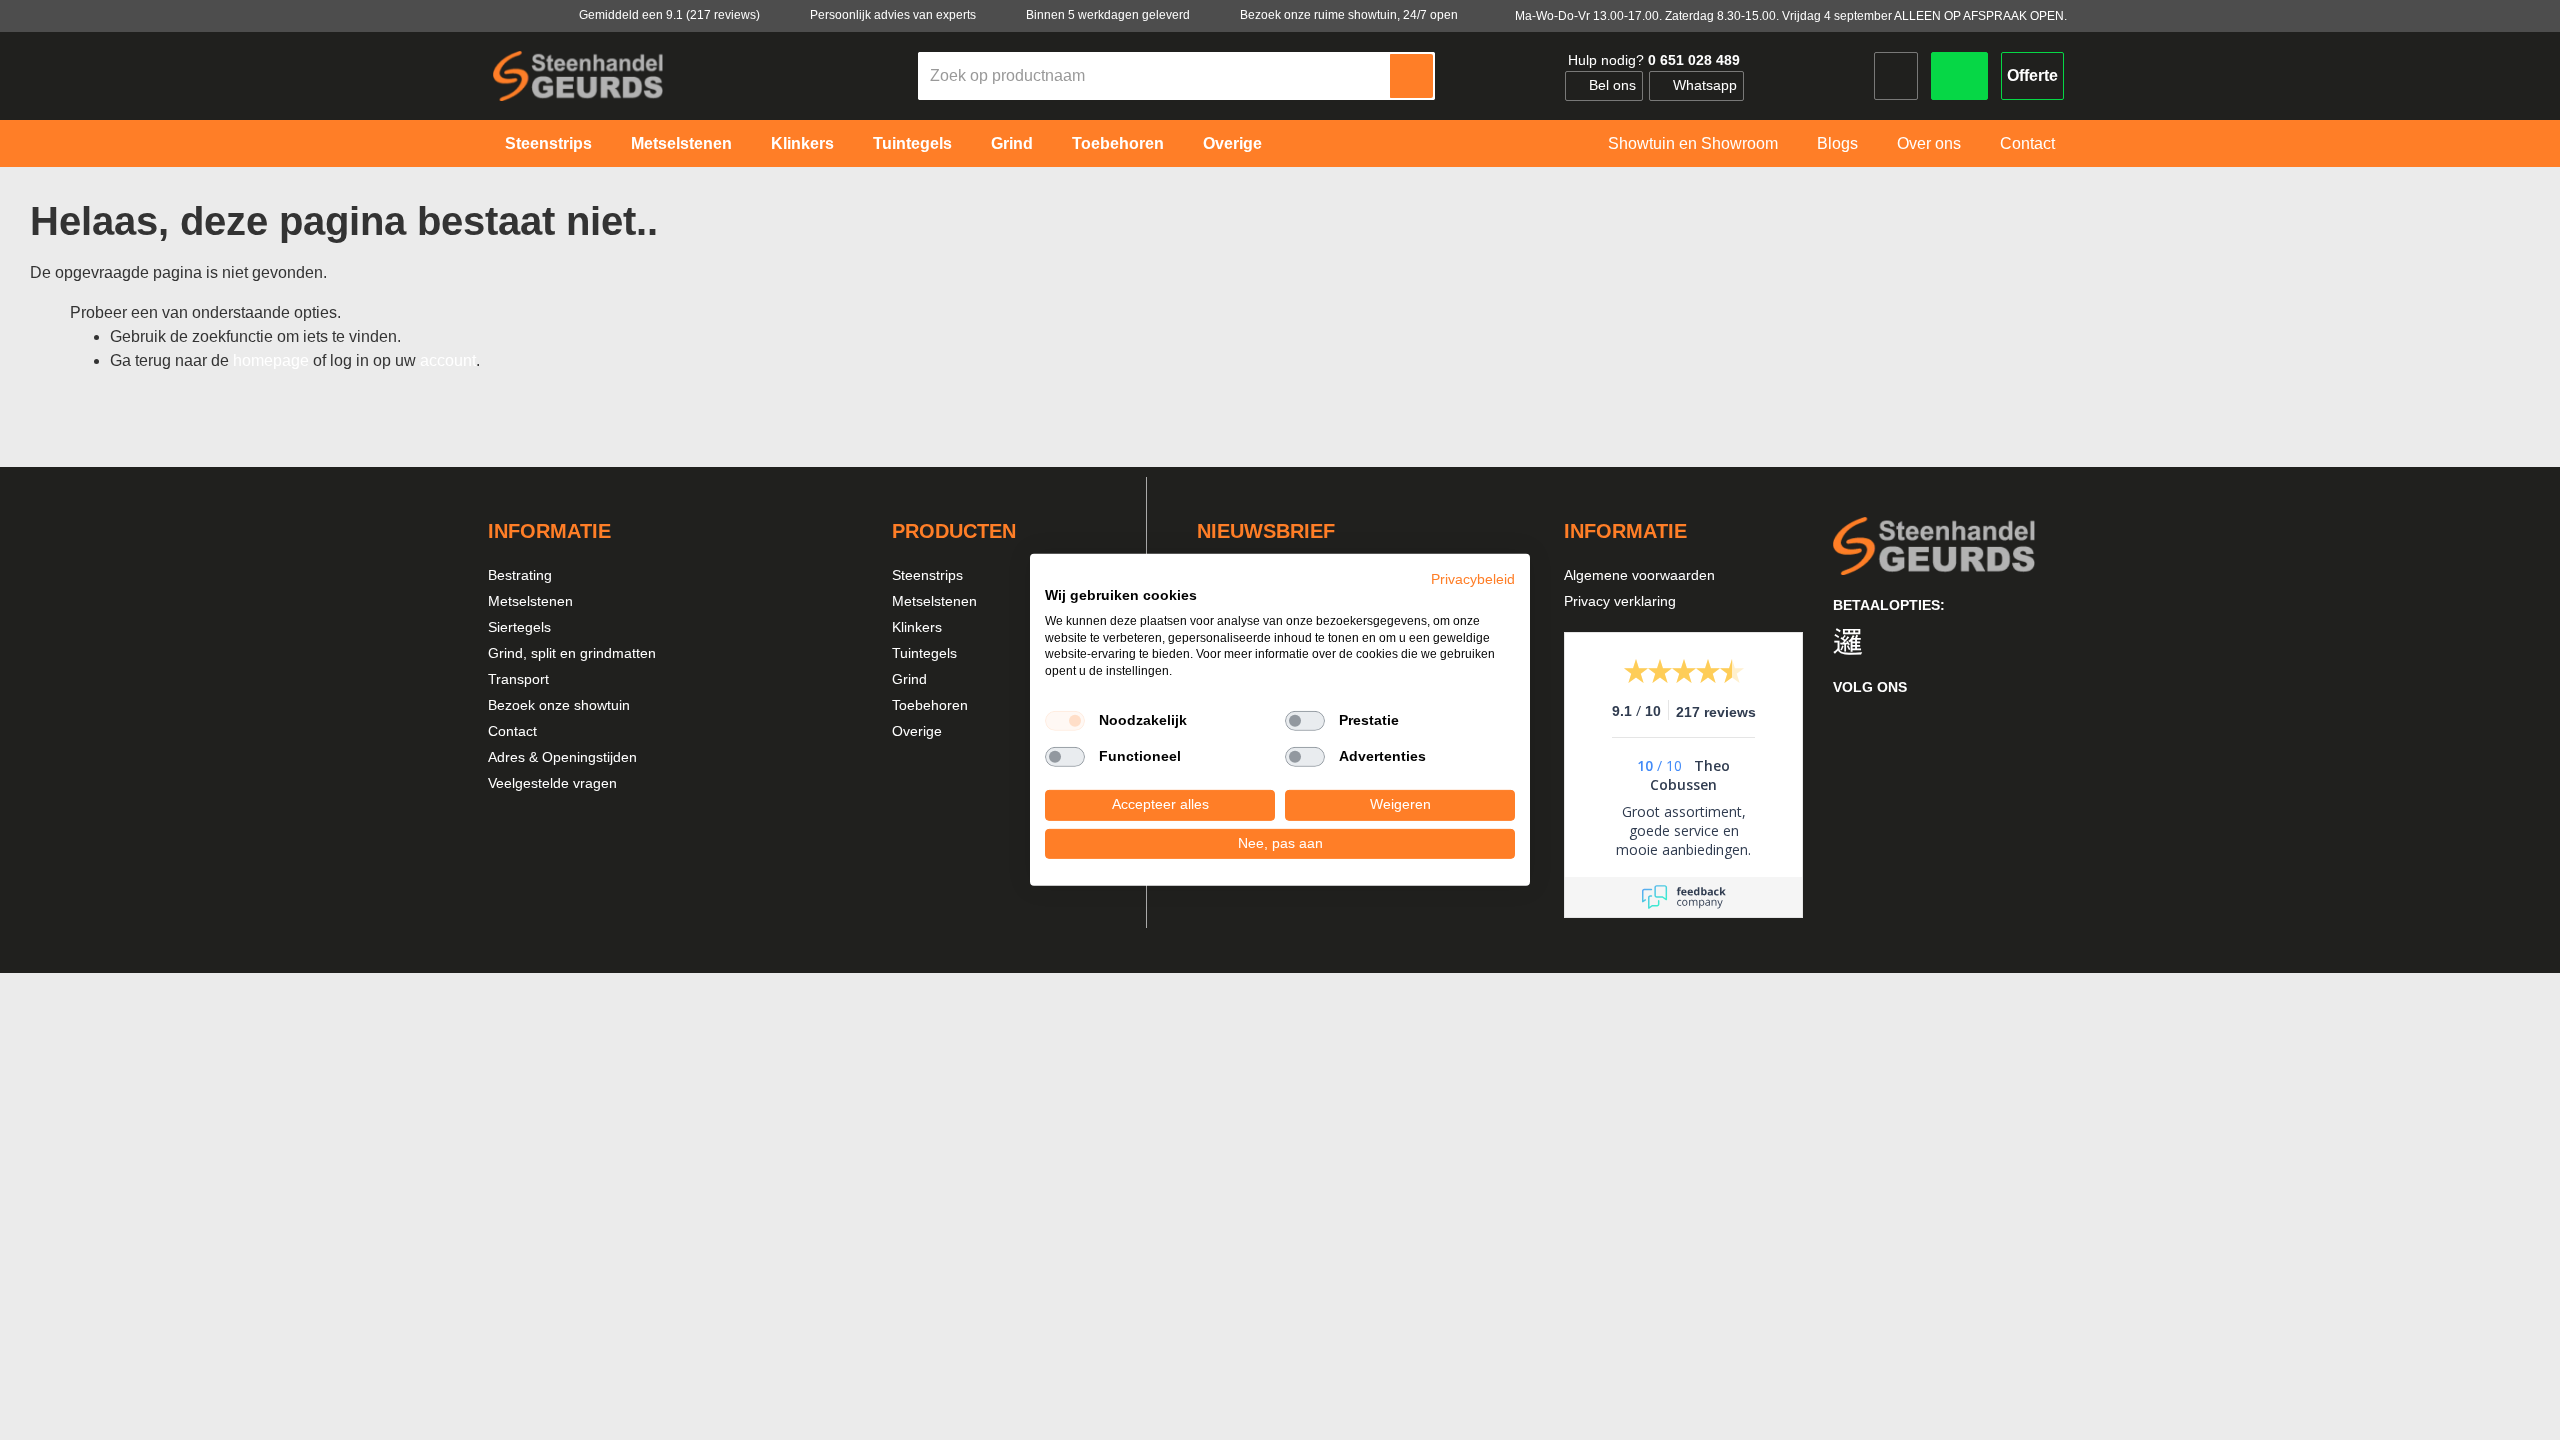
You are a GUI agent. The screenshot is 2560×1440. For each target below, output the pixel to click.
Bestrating (520, 575)
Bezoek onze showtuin (559, 705)
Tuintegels (924, 653)
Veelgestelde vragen (552, 783)
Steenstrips (927, 575)
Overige (917, 731)
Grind (909, 679)
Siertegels (519, 627)
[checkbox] (1065, 721)
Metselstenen (530, 601)
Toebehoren (930, 705)
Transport (518, 679)
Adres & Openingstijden (562, 757)
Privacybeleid (1473, 579)
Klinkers (917, 627)
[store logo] (578, 75)
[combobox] (1155, 76)
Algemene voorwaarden (1639, 575)
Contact (512, 731)
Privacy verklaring (1620, 601)
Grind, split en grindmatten (572, 653)
